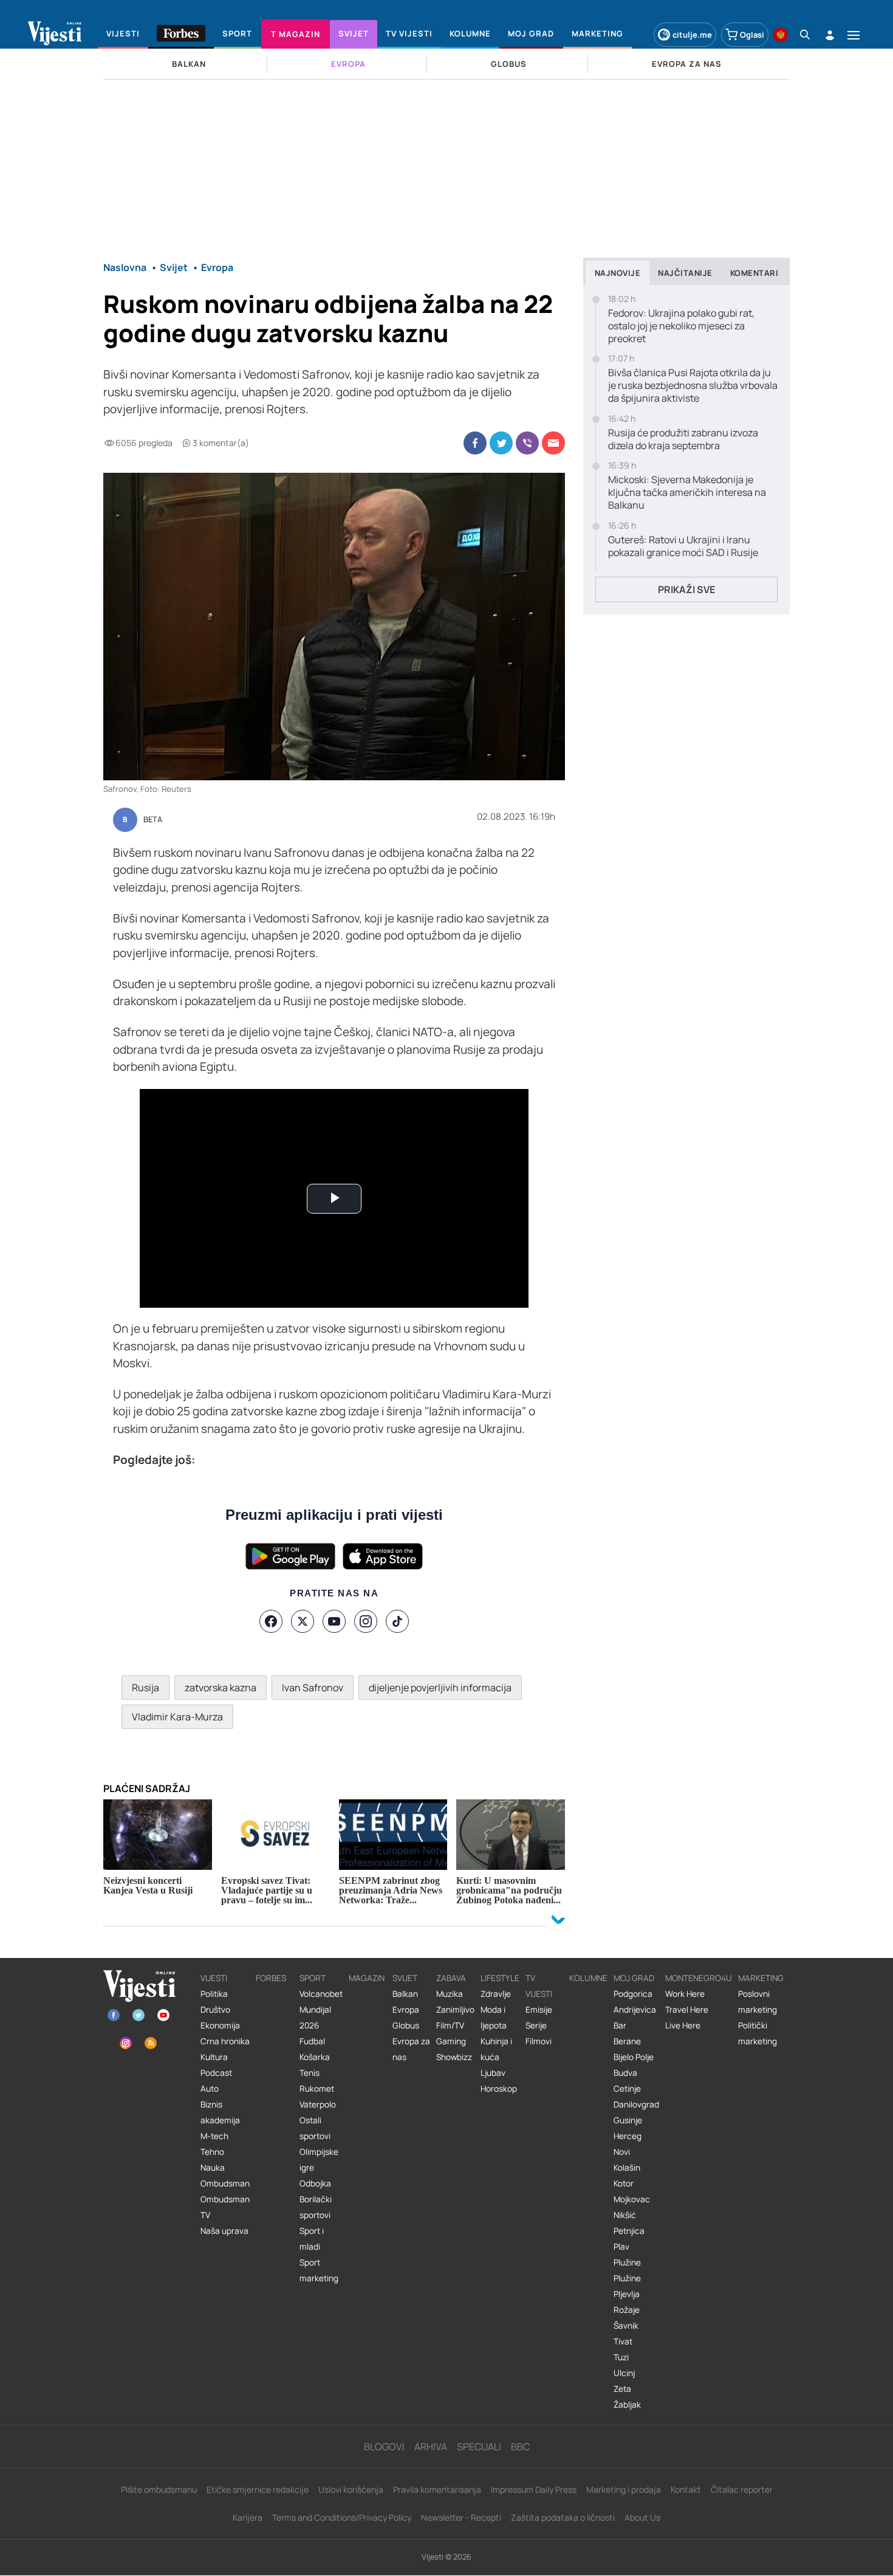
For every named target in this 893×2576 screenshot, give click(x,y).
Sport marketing (319, 2270)
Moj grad (634, 1978)
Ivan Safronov (313, 1688)
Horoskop (499, 2089)
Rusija (145, 1688)
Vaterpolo (318, 2104)
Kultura (214, 2057)
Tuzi (621, 2357)
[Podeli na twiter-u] (501, 443)
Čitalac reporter (742, 2489)
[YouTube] (334, 1621)
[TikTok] (397, 1621)
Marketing (761, 1978)
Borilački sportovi (316, 2207)
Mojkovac (632, 2199)
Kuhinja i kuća (496, 2049)
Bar (620, 2025)
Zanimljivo (455, 2010)
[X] (303, 1621)
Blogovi (384, 2447)
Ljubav (493, 2073)
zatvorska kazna (221, 1688)
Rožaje (627, 2310)
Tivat (623, 2341)
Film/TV (450, 2025)
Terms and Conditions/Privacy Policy (342, 2517)
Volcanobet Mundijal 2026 (321, 2010)
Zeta (622, 2389)
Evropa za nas (411, 2049)
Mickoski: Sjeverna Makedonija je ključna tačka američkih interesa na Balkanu (687, 492)
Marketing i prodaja (624, 2489)
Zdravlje (496, 1994)
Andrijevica (635, 2010)
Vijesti (214, 1978)
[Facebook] (271, 1621)
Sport (313, 1978)
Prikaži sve (686, 589)
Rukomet (317, 2089)
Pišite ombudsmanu (159, 2489)
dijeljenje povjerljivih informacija (440, 1688)
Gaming (451, 2041)
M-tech (214, 2136)
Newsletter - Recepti (461, 2517)
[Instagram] (366, 1621)
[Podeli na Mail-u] (553, 443)
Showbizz (454, 2057)
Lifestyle (500, 1978)
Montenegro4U (699, 1978)
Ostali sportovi (315, 2128)
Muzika (450, 1994)
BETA (153, 820)
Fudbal (312, 2041)
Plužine (627, 2262)
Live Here (683, 2025)
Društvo (215, 2010)
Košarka (315, 2057)
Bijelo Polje (634, 2057)
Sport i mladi (312, 2239)
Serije (536, 2025)
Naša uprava (224, 2231)
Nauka (213, 2168)
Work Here (685, 1994)
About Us (642, 2517)
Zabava (451, 1978)
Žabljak (627, 2405)
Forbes (271, 1978)
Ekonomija (220, 2025)
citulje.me (692, 35)
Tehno (212, 2152)
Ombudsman (225, 2183)
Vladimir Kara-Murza (177, 1717)
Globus (406, 2025)
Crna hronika (225, 2041)
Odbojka (315, 2183)
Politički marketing (758, 2033)
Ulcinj (624, 2373)
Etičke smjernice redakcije (258, 2489)
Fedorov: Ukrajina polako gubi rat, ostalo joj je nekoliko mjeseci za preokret (681, 326)
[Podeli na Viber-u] (527, 443)
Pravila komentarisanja (437, 2489)
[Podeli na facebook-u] (475, 443)
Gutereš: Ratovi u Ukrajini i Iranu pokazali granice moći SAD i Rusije (683, 546)
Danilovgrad (636, 2104)
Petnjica (629, 2231)
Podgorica (633, 1994)
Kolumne (588, 1978)
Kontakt (686, 2489)
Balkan (405, 1994)
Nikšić (625, 2215)
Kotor (624, 2183)
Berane (627, 2041)
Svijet (405, 1978)
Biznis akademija (220, 2112)
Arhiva (431, 2447)
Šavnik (626, 2326)
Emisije (539, 2010)
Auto (210, 2089)
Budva (625, 2073)
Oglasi (752, 35)
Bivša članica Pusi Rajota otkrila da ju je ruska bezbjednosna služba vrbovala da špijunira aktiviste (693, 385)
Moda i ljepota (494, 2018)
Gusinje (628, 2120)
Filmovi (539, 2041)
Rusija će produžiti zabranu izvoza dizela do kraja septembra (683, 439)
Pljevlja (627, 2294)
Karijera (248, 2517)
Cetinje (627, 2089)
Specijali (479, 2447)
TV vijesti (539, 1986)
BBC (520, 2447)
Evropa (406, 2010)
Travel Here (687, 2010)
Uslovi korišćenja (351, 2489)
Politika (214, 1994)
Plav (621, 2247)
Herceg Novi (628, 2144)
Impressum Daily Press (534, 2489)
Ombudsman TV (225, 2207)
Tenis (310, 2073)
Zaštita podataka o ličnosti (563, 2517)
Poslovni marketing (758, 2002)
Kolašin (627, 2168)
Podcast (216, 2073)
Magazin (367, 1978)
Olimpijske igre (319, 2160)
